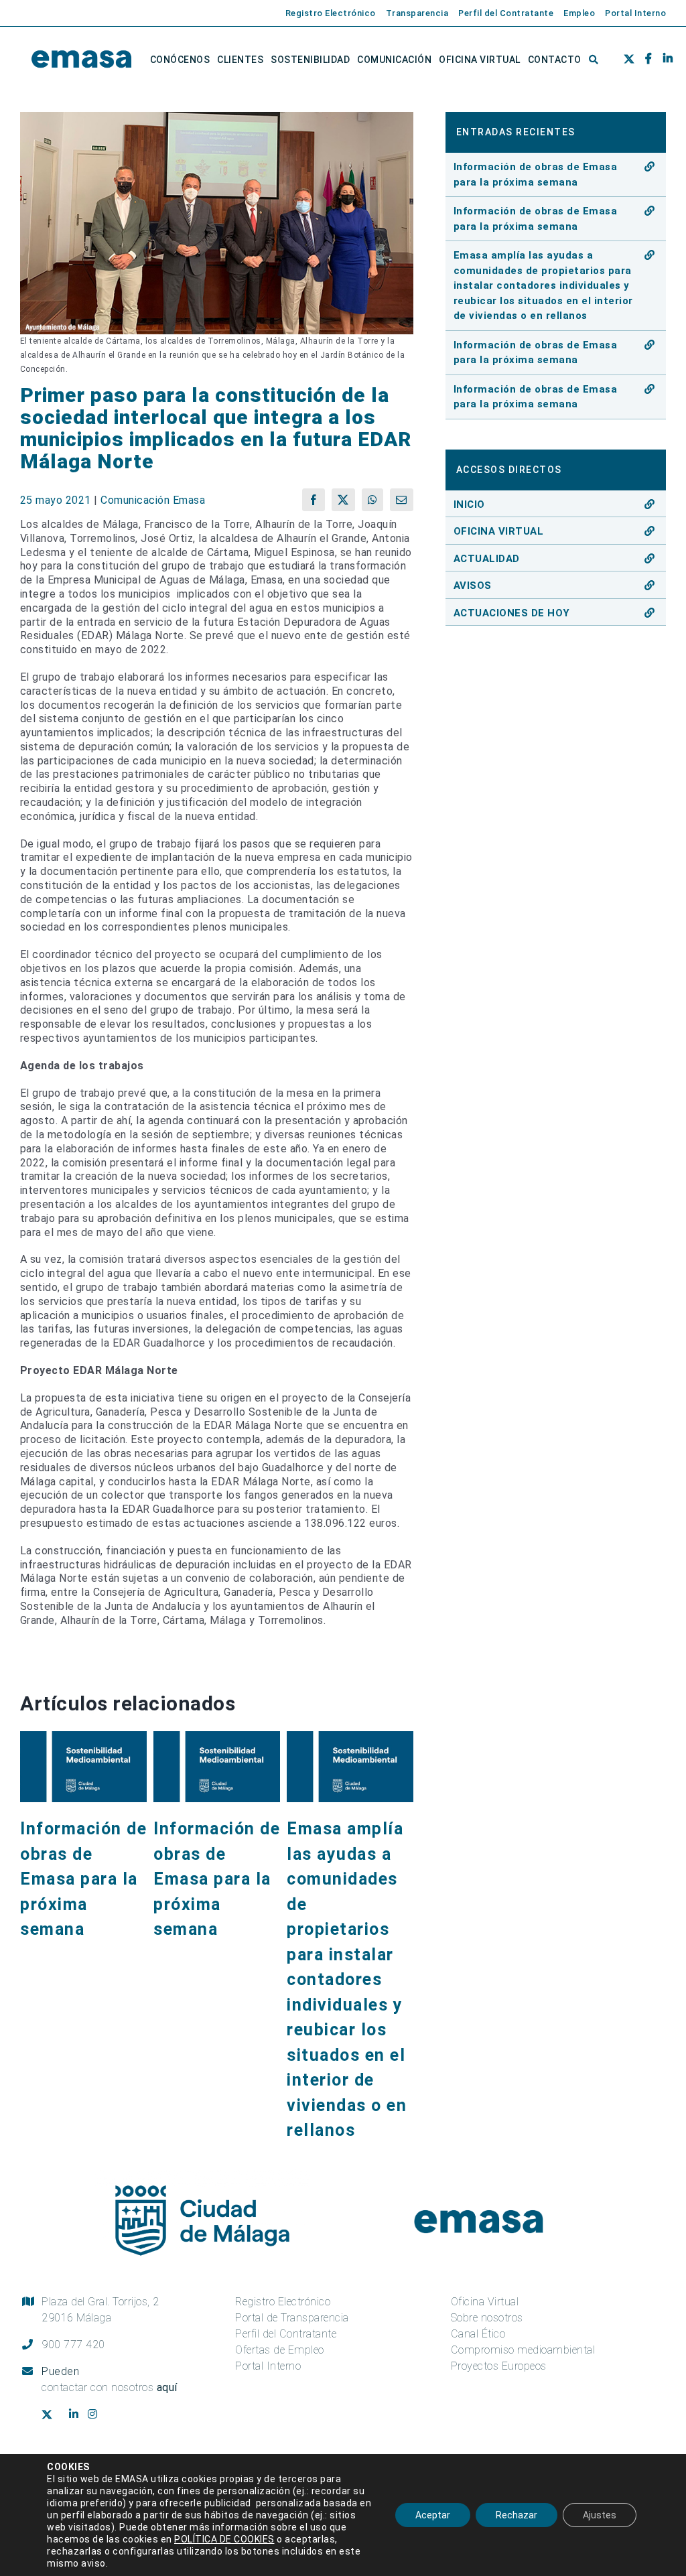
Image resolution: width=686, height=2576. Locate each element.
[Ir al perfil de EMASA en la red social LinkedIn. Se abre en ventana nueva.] (663, 60)
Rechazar (517, 2515)
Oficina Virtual (485, 2302)
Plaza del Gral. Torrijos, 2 (100, 2310)
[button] (594, 60)
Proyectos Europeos (499, 2366)
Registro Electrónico (283, 2302)
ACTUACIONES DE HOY (512, 613)
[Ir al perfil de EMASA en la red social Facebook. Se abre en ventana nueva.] (643, 60)
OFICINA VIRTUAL (499, 531)
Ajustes (600, 2515)
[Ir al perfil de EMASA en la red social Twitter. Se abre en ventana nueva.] (627, 60)
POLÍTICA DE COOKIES (224, 2539)
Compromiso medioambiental (523, 2350)
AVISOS (473, 586)
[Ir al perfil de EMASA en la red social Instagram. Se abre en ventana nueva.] (97, 2415)
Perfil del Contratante (286, 2334)
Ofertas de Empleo (280, 2350)
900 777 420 (73, 2345)
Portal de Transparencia (292, 2318)
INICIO (469, 504)
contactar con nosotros (110, 2387)
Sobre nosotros (487, 2318)
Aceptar (433, 2515)
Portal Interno (268, 2366)
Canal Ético (478, 2334)
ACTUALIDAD (487, 559)
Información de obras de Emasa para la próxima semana (83, 1879)
